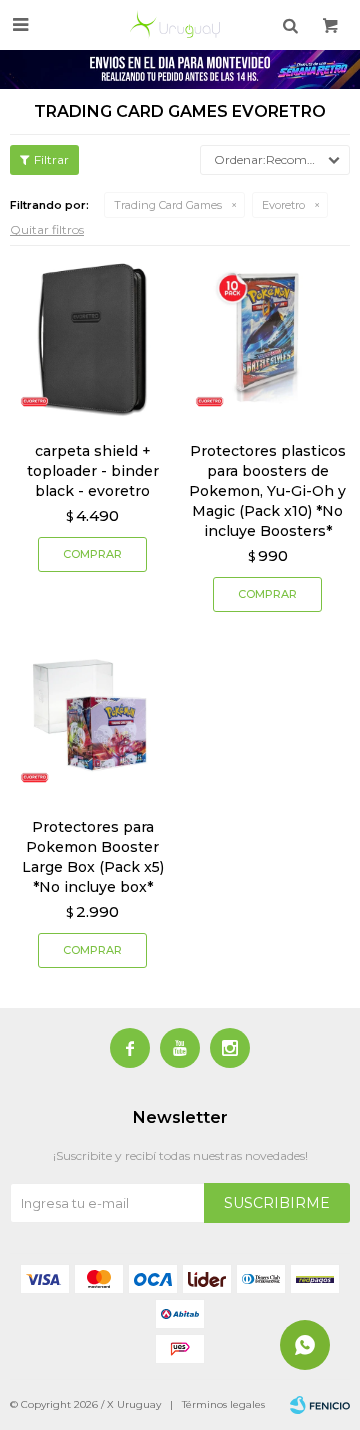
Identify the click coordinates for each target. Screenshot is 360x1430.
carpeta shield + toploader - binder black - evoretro (93, 471)
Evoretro (283, 205)
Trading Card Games (168, 205)
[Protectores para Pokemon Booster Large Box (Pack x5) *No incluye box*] (92, 714)
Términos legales (223, 1404)
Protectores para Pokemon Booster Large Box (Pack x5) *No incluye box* (93, 857)
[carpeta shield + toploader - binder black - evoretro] (92, 338)
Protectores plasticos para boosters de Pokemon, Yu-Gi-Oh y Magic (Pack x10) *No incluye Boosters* (267, 491)
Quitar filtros (47, 229)
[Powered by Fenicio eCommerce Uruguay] (320, 1405)
